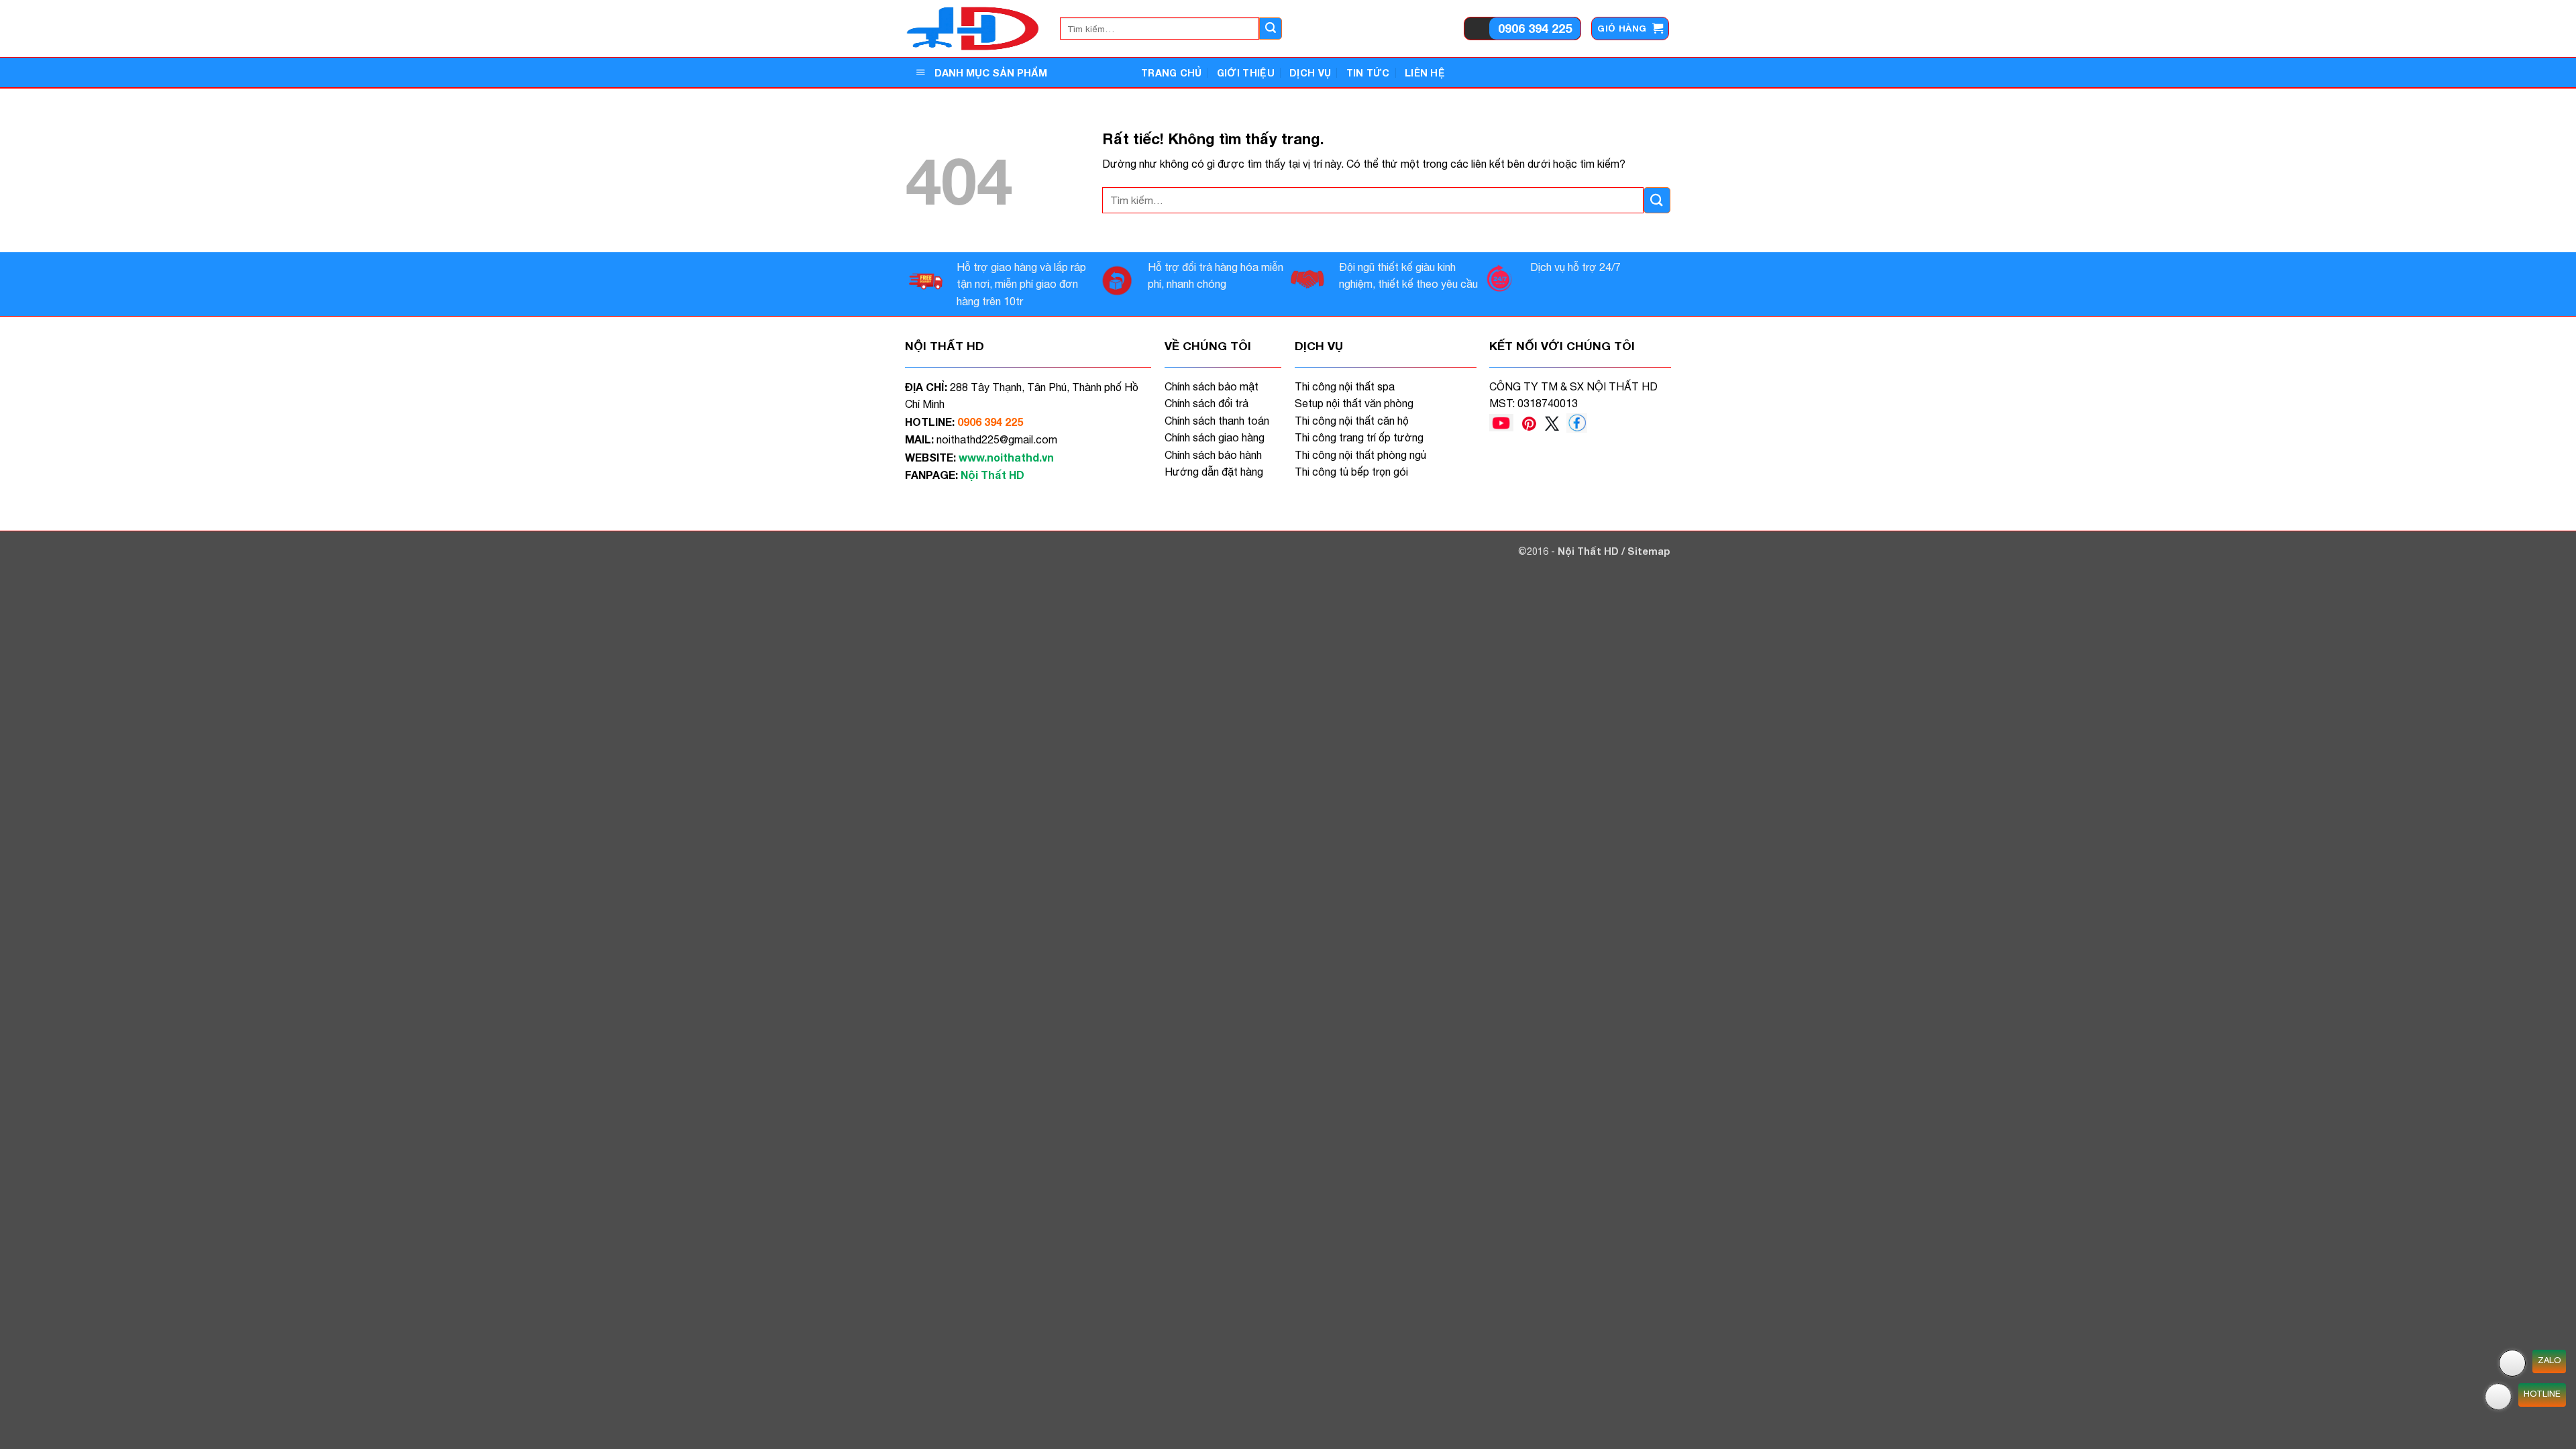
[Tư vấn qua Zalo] (2512, 1363)
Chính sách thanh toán (1217, 421)
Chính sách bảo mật (1212, 386)
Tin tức (1368, 73)
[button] (1630, 29)
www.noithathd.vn (1006, 457)
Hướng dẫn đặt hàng (1214, 472)
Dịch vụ (1310, 73)
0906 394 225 (1535, 28)
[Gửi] (1271, 29)
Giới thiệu (1246, 73)
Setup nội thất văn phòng (1354, 403)
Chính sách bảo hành (1213, 455)
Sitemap (1649, 551)
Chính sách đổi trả (1206, 403)
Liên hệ (1425, 73)
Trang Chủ (1172, 73)
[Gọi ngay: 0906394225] (2498, 1397)
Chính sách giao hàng (1215, 437)
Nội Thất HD (1590, 551)
